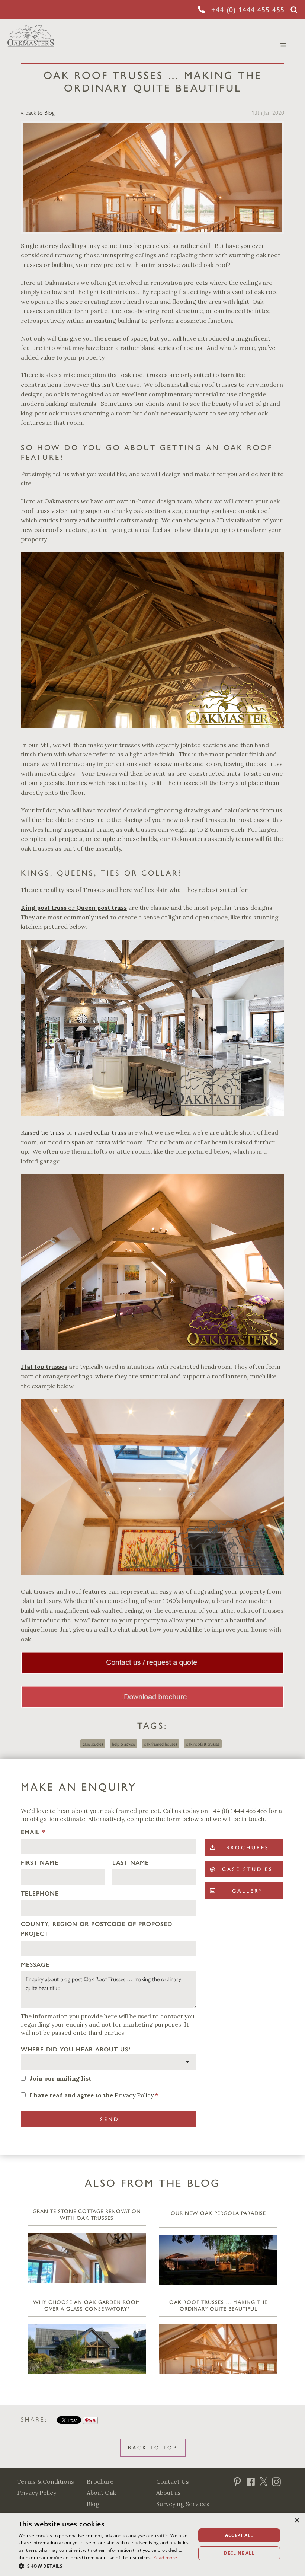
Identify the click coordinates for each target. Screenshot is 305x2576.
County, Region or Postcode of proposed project (97, 1929)
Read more (165, 2558)
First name (40, 1863)
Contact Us (173, 2481)
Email (33, 1832)
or (74, 908)
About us (168, 2493)
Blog (93, 2504)
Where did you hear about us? (76, 2049)
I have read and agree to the (94, 2095)
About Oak (101, 2493)
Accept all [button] (239, 2535)
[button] (105, 2566)
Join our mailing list (60, 2078)
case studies (93, 1744)
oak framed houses (160, 1744)
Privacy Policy (134, 2095)
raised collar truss (101, 1132)
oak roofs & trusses (203, 1744)
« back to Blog (38, 112)
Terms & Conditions (46, 2481)
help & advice (123, 1744)
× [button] (297, 2521)
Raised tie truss (43, 1132)
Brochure (100, 2481)
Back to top (153, 2448)
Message (35, 1965)
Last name (131, 1863)
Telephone (40, 1893)
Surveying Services (183, 2504)
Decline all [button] (239, 2553)
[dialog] (152, 2544)
